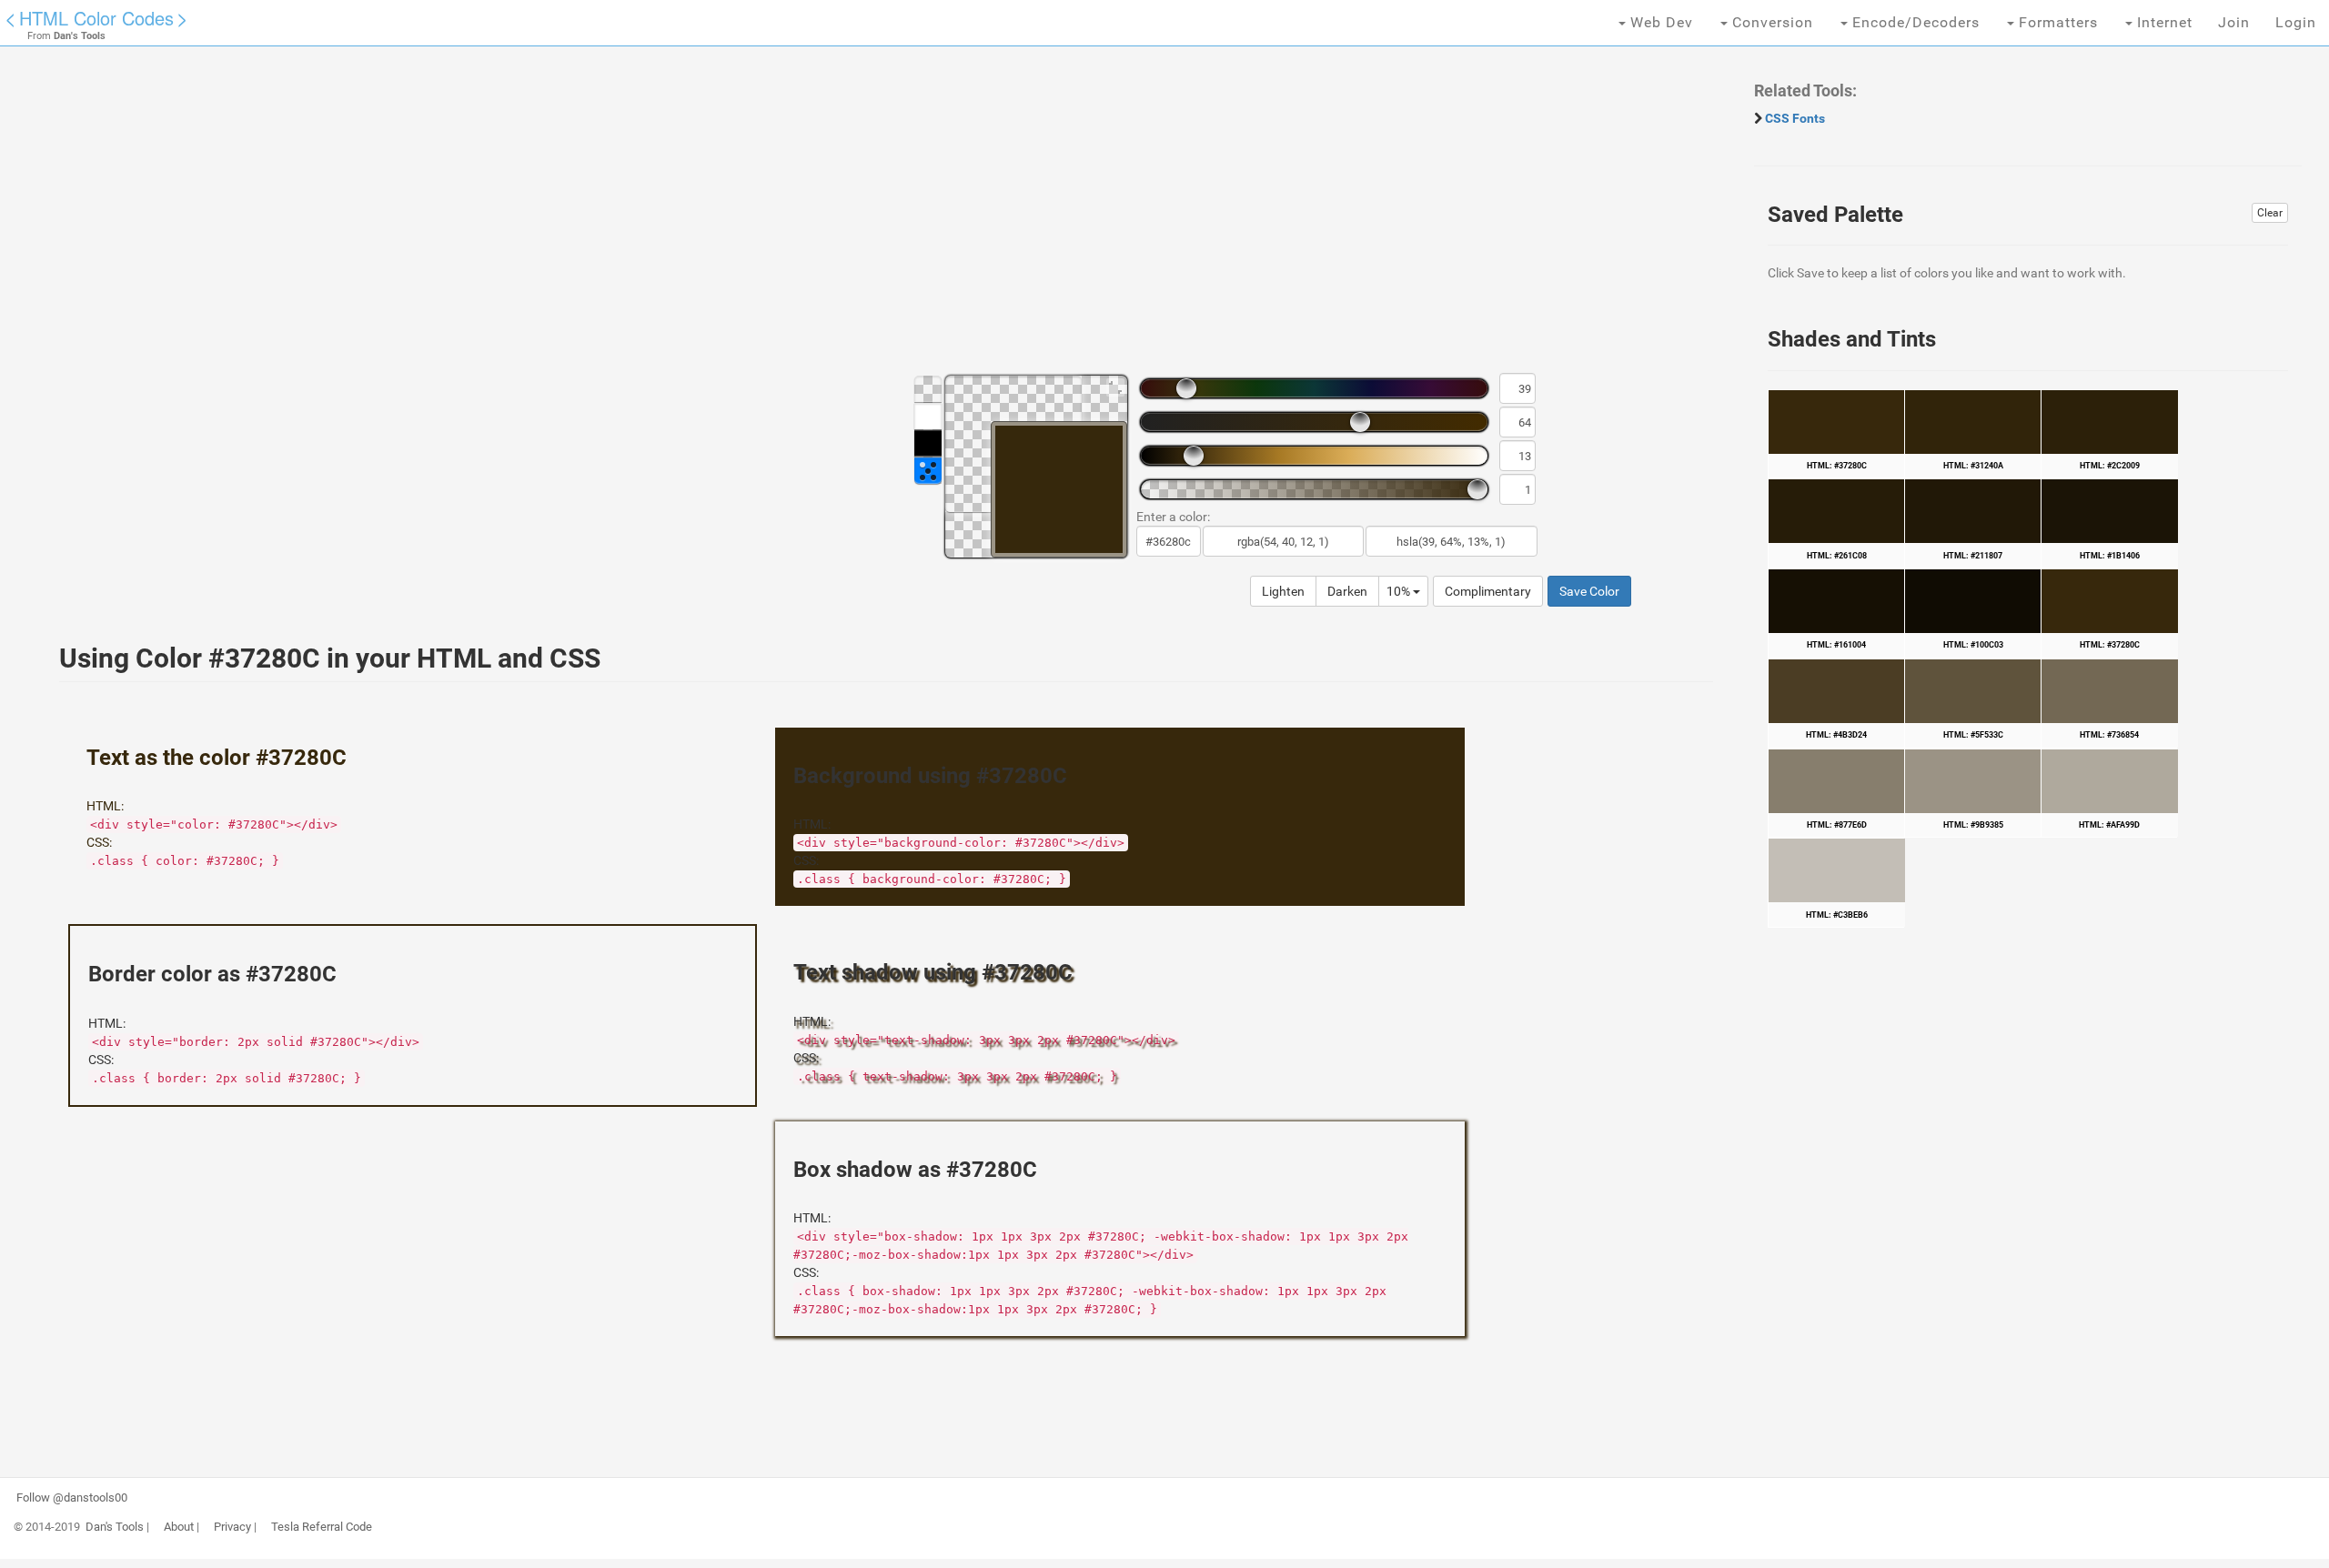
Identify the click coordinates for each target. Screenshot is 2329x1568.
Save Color (1589, 591)
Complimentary (1488, 591)
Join (2234, 22)
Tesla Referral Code (322, 1527)
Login (2296, 22)
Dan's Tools (115, 1527)
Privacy (232, 1527)
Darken (1347, 591)
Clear (2270, 213)
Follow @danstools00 (72, 1498)
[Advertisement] (587, 218)
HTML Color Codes (96, 18)
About (179, 1527)
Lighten (1283, 591)
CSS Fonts (1795, 118)
